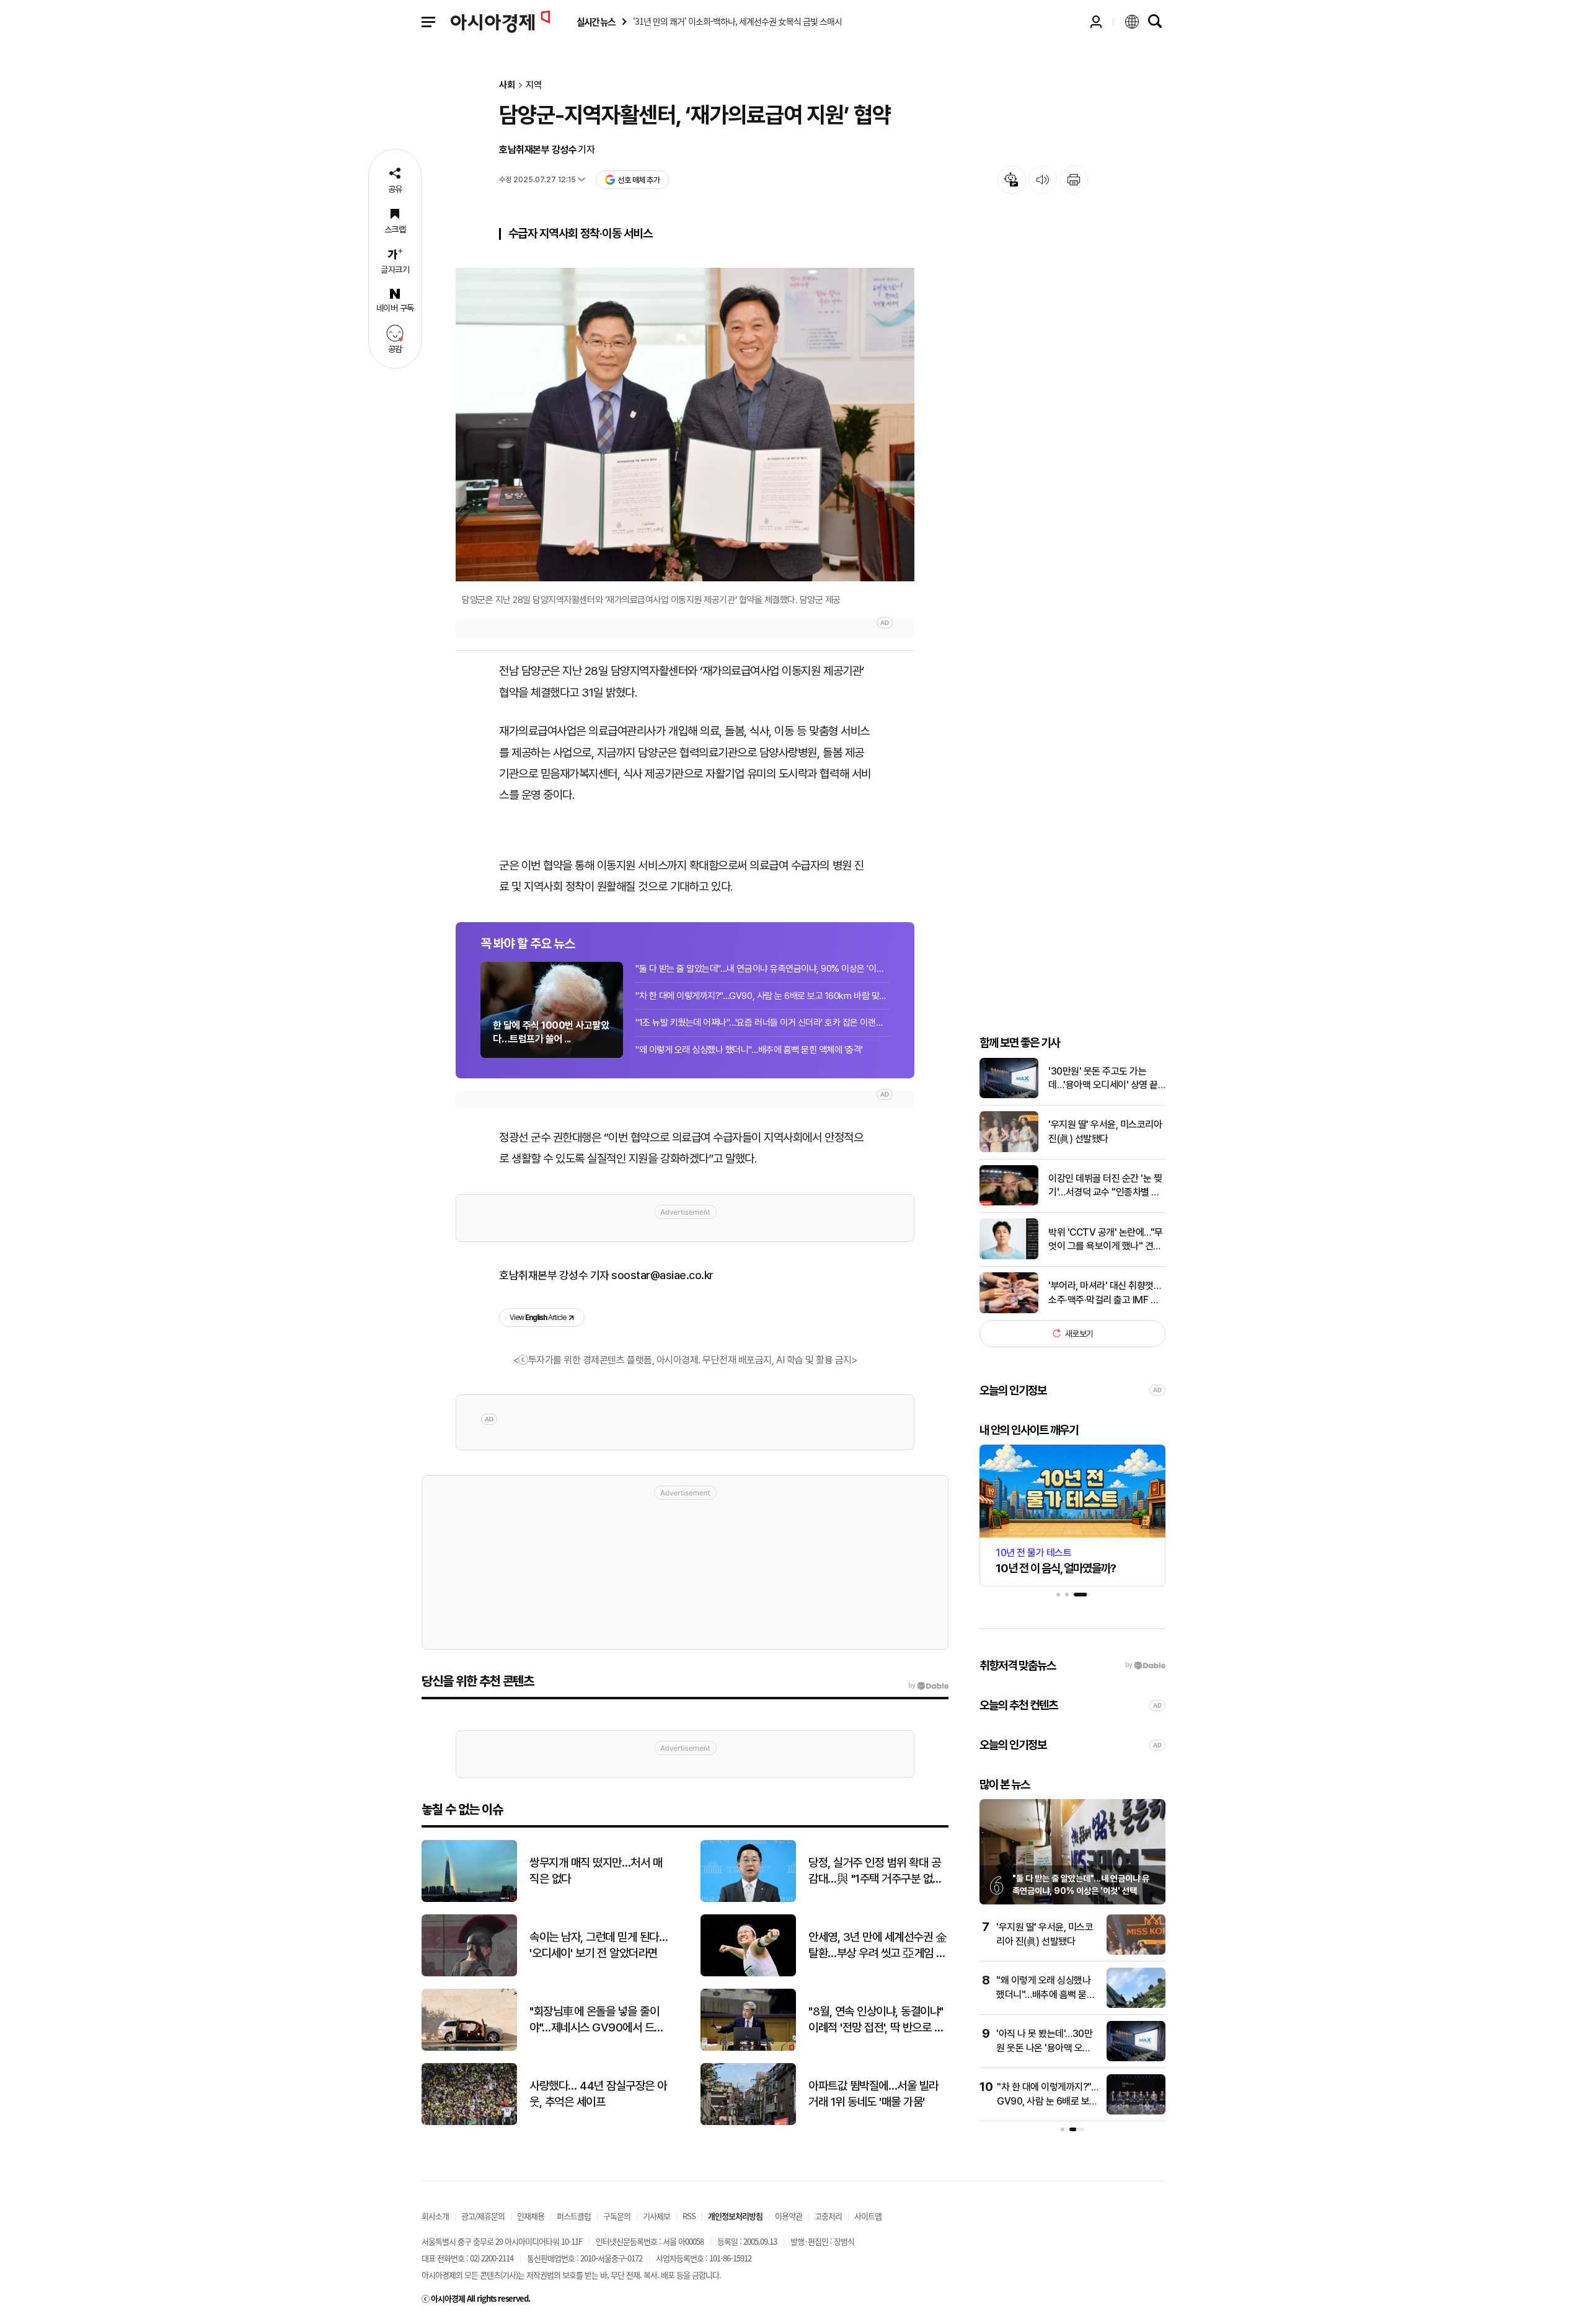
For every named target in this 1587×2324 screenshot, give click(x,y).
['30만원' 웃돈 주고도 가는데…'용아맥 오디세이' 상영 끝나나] (1009, 1095)
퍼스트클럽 (574, 2216)
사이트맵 (868, 2216)
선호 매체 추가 (639, 180)
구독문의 (617, 2216)
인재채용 (531, 2216)
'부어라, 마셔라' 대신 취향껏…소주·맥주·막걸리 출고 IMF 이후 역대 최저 (1104, 1293)
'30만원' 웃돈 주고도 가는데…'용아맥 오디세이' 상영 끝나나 (1103, 1078)
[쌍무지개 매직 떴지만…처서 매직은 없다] (469, 1899)
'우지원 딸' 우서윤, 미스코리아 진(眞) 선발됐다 (1105, 1131)
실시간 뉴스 (596, 22)
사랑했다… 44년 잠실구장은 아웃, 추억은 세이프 (598, 2094)
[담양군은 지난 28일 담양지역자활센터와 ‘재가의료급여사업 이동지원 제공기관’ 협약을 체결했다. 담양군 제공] (685, 425)
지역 (534, 85)
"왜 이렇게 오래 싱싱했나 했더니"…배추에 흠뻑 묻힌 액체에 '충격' (749, 1050)
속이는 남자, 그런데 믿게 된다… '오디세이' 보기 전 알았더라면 (599, 1945)
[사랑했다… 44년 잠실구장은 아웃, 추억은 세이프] (469, 2122)
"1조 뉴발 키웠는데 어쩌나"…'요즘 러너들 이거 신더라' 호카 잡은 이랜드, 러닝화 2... (763, 1023)
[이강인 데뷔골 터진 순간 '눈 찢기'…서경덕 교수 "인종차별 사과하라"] (1009, 1203)
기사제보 (656, 2216)
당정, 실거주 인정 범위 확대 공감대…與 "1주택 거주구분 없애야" (875, 1872)
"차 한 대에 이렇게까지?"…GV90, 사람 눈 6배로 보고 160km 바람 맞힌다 (763, 996)
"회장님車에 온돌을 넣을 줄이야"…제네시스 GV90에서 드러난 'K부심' (597, 2020)
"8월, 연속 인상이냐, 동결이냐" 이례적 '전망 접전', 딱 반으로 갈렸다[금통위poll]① (876, 2020)
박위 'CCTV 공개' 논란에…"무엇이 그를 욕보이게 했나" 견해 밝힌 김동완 (1106, 1239)
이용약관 (789, 2216)
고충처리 (828, 2216)
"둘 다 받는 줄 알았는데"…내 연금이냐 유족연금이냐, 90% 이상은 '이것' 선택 (763, 969)
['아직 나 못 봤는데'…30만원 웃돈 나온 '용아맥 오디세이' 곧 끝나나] (1136, 2058)
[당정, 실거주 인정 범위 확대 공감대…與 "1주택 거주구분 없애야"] (748, 1899)
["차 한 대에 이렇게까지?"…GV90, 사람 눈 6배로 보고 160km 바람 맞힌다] (1136, 2112)
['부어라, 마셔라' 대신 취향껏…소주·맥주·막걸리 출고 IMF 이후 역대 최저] (1009, 1310)
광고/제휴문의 (483, 2216)
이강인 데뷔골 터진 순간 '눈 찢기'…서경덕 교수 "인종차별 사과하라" (1105, 1186)
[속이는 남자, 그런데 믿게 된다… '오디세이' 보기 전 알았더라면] (469, 1974)
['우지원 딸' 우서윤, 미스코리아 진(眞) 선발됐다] (1009, 1149)
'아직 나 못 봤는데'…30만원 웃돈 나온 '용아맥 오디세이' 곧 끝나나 (1044, 2048)
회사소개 (435, 2216)
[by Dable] (928, 1686)
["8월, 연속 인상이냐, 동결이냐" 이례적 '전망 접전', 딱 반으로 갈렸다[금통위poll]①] (748, 2048)
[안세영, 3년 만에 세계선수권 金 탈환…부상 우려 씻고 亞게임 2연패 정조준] (748, 1974)
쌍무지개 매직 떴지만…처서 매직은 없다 (596, 1871)
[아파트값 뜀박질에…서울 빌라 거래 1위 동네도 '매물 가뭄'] (748, 2122)
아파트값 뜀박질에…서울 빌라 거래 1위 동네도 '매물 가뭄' (873, 2094)
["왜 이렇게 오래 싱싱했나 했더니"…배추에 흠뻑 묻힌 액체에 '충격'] (1136, 2005)
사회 (507, 85)
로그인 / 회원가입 (1096, 22)
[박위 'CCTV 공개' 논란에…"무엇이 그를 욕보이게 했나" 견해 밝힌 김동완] (1009, 1257)
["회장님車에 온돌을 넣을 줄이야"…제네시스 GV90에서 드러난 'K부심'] (469, 2048)
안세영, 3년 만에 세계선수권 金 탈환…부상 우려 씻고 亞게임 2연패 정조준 (877, 1946)
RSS (689, 2216)
